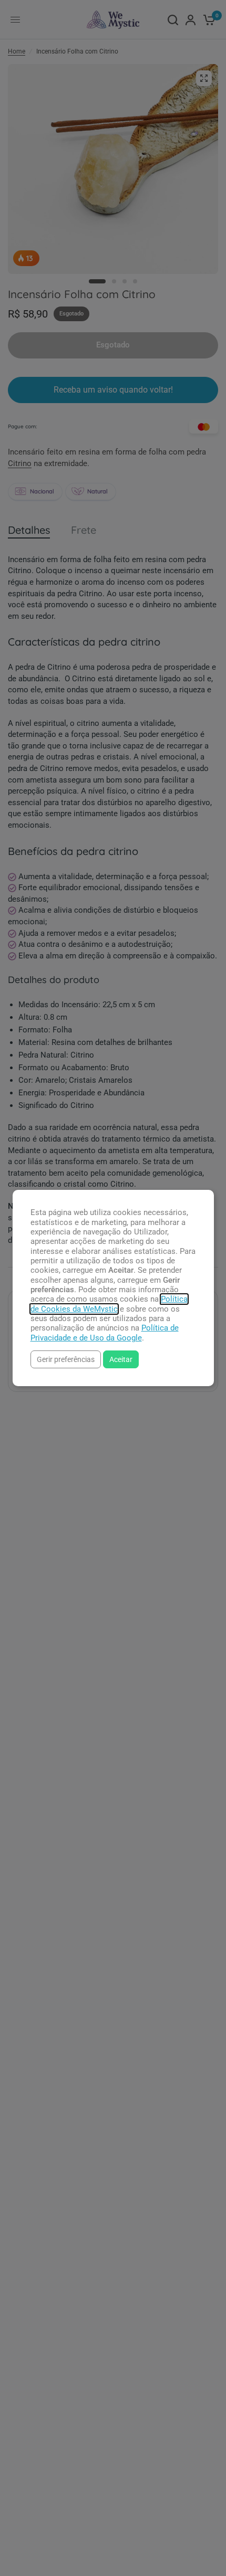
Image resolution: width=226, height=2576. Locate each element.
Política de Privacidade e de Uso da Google (105, 1333)
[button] (66, 1359)
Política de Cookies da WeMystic (109, 1304)
